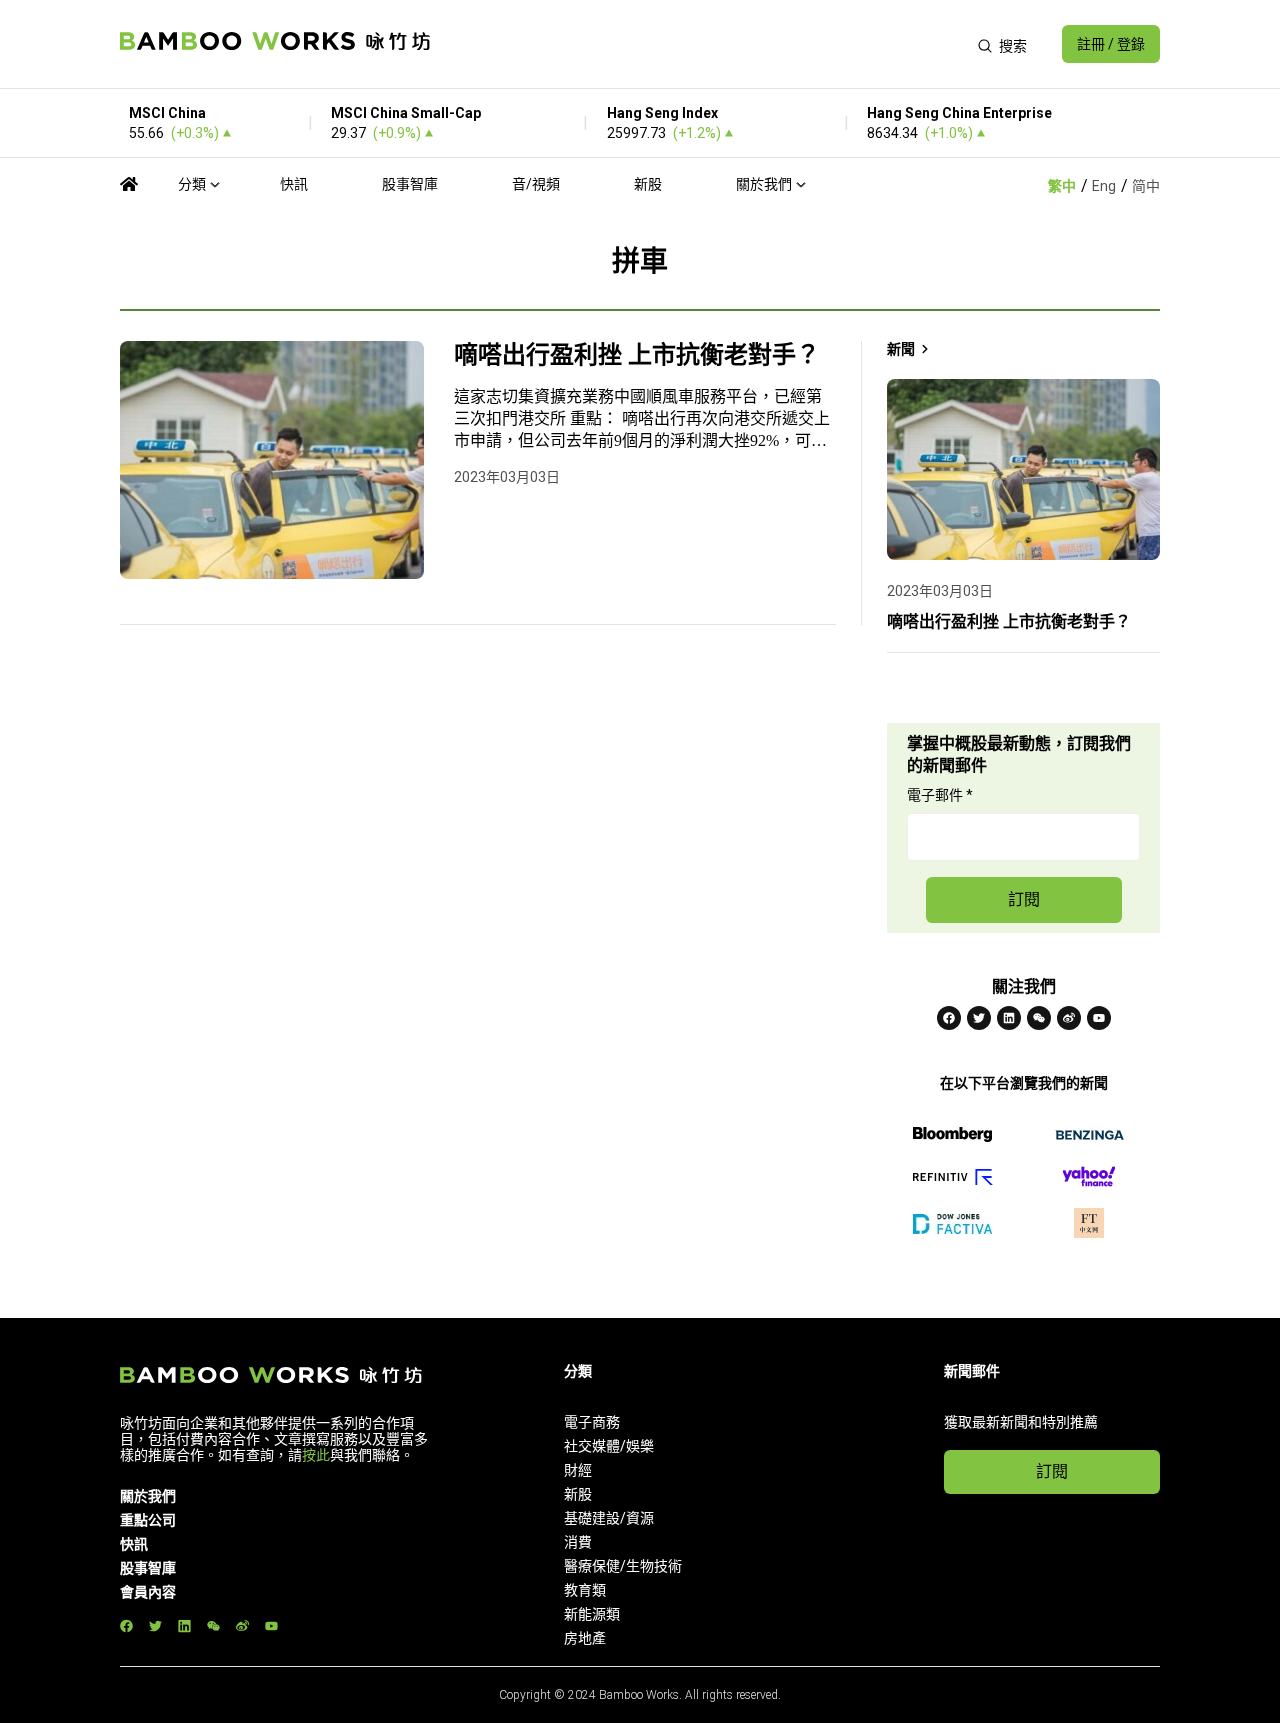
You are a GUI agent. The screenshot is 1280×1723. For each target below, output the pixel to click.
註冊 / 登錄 (1111, 44)
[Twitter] (979, 1018)
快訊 (294, 184)
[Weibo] (1069, 1018)
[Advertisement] (703, 44)
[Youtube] (1099, 1018)
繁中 (1062, 186)
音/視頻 (536, 184)
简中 (1146, 186)
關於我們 (764, 184)
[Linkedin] (1009, 1018)
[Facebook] (949, 1018)
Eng (1104, 186)
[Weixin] (1039, 1018)
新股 (648, 184)
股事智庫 (410, 184)
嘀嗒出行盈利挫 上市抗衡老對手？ (637, 355)
